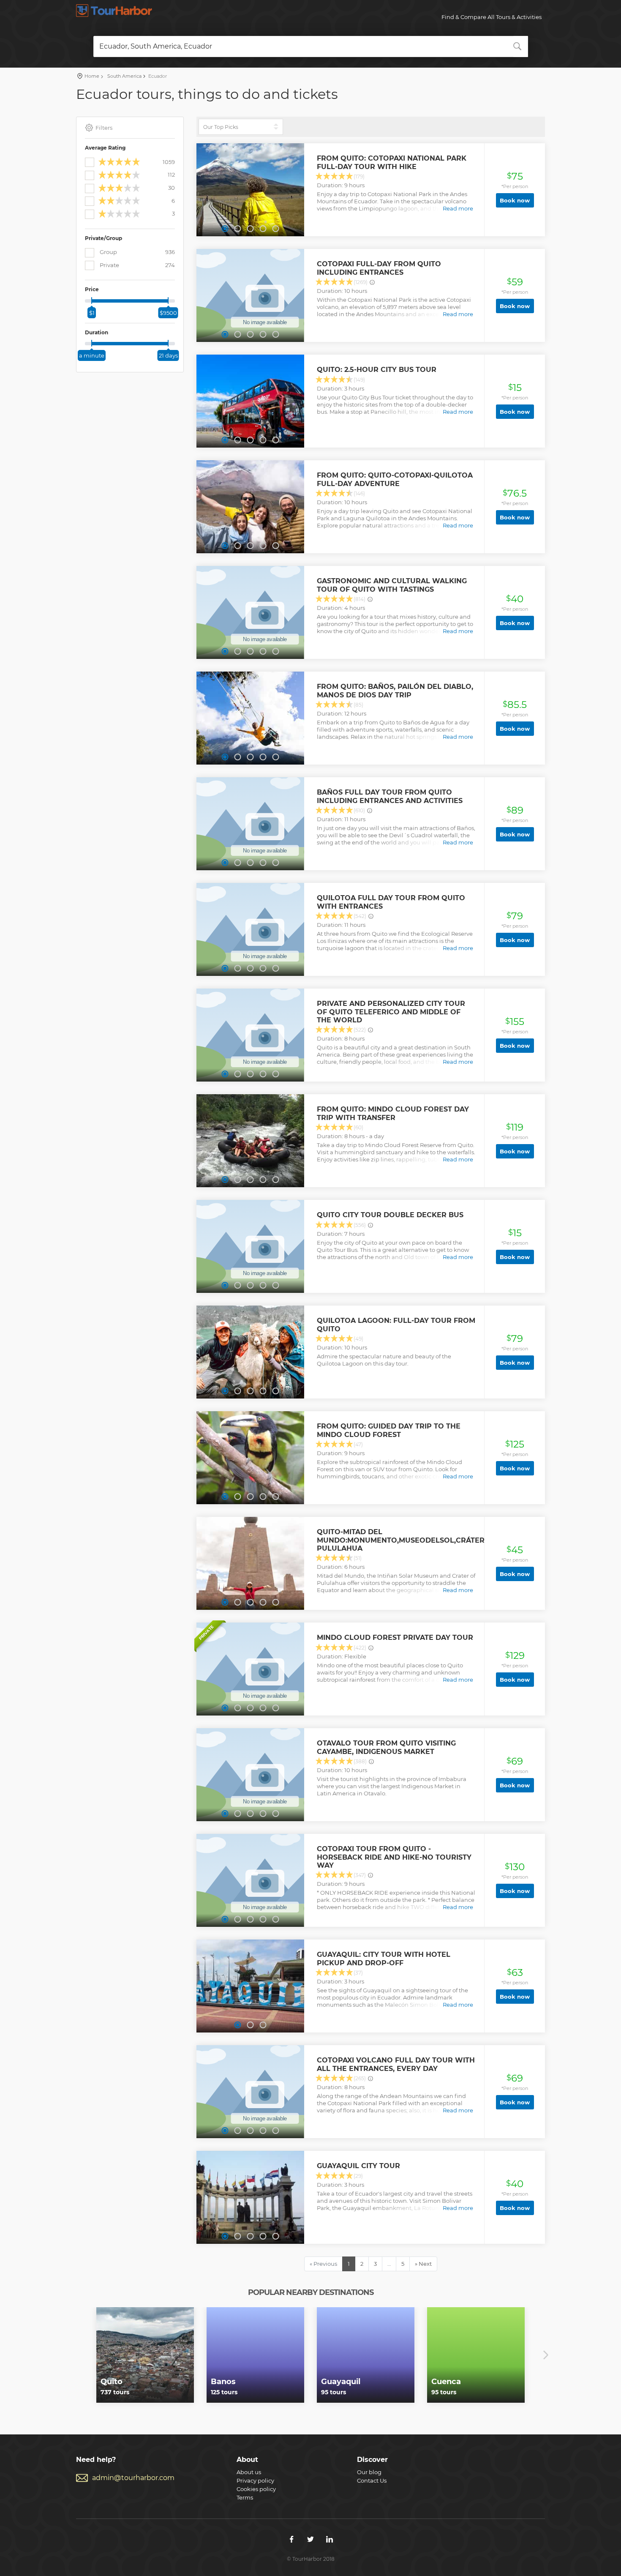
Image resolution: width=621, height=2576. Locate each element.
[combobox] (311, 46)
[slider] (92, 300)
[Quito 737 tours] (145, 2355)
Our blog (369, 2472)
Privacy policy (255, 2480)
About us (249, 2472)
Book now (515, 200)
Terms (245, 2497)
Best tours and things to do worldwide (114, 11)
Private (137, 265)
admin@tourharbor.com (133, 2478)
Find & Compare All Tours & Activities (492, 17)
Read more (458, 208)
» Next (423, 2264)
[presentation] (75, 2355)
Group (137, 252)
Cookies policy (256, 2489)
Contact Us (372, 2480)
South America (124, 76)
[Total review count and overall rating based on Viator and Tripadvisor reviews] (372, 282)
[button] (225, 229)
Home (92, 76)
